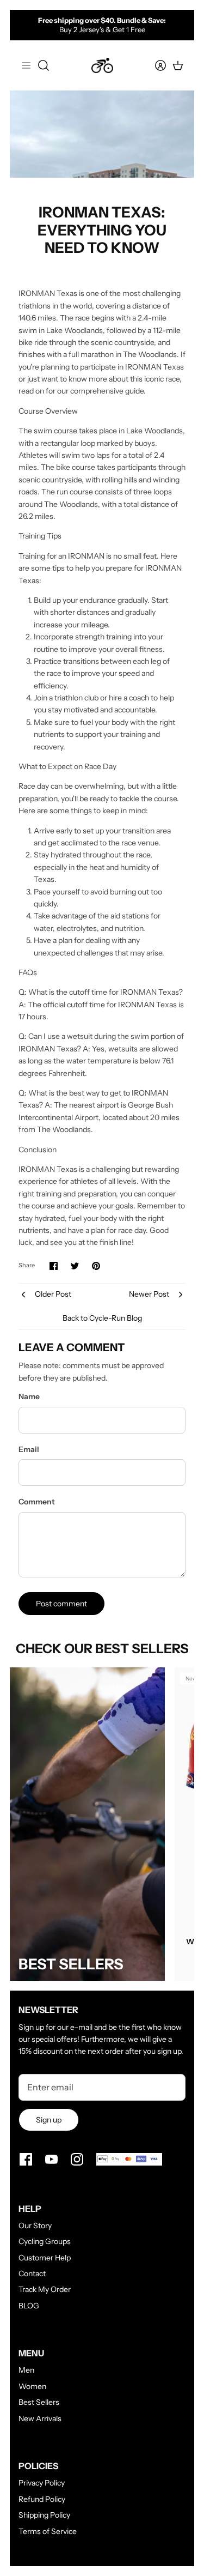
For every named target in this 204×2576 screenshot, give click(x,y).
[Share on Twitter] (75, 1266)
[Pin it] (96, 1266)
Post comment (61, 1604)
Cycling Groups (45, 2241)
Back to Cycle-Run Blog (102, 1318)
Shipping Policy (44, 2515)
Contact (32, 2273)
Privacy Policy (42, 2483)
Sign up (49, 2120)
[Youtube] (51, 2159)
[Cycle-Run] (102, 65)
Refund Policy (42, 2499)
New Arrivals (40, 2418)
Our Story (35, 2226)
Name (29, 1396)
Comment (37, 1502)
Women (32, 2386)
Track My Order (45, 2289)
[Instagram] (77, 2159)
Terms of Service (48, 2531)
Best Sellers (39, 2402)
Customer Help (45, 2258)
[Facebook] (26, 2159)
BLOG (29, 2306)
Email (29, 1449)
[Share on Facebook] (54, 1266)
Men (26, 2370)
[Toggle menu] (26, 65)
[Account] (154, 65)
